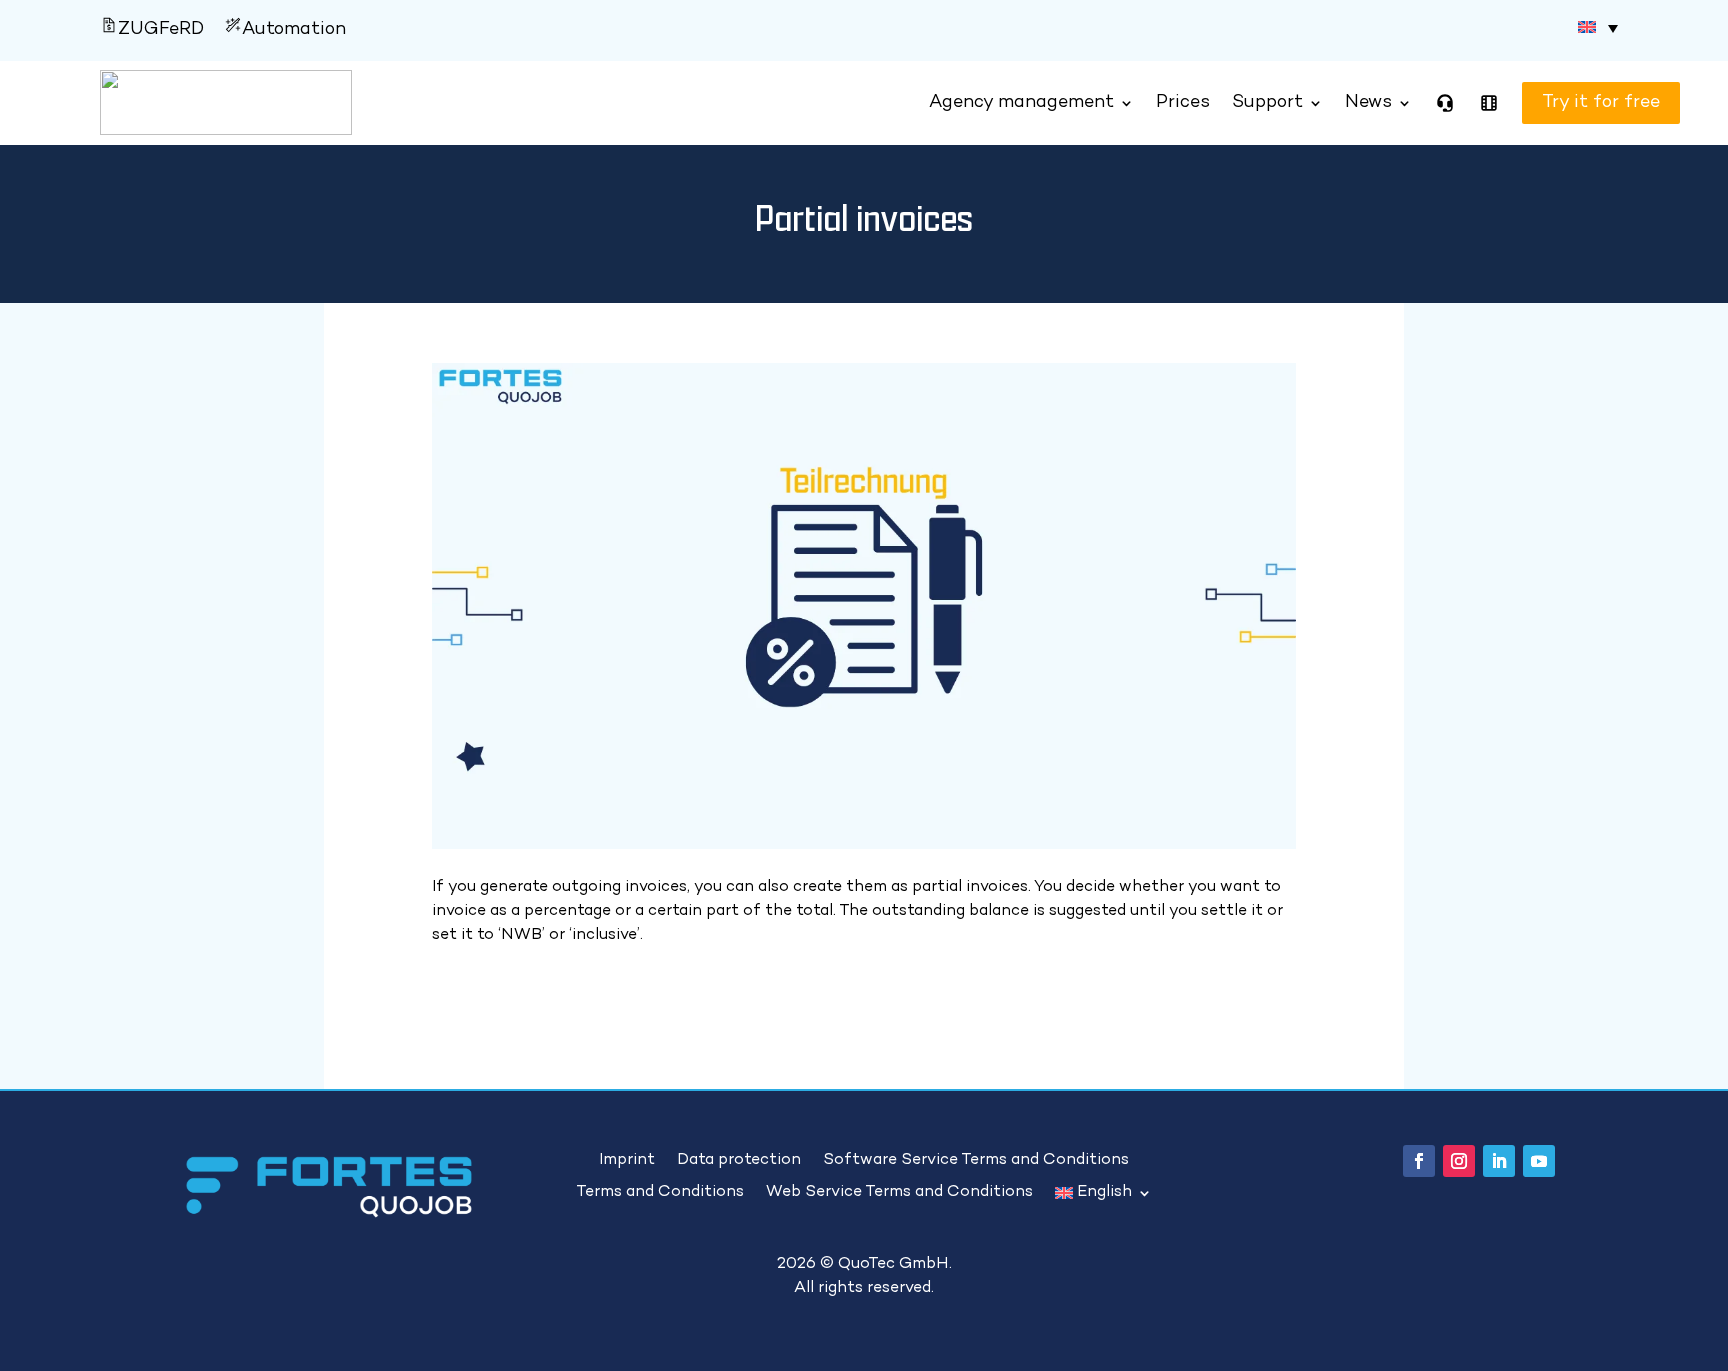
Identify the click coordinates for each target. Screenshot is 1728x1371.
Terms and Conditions (660, 1193)
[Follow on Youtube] (1539, 1161)
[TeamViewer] (1445, 103)
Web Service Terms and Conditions (899, 1193)
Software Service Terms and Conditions (976, 1161)
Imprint (627, 1161)
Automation (294, 29)
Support (1267, 102)
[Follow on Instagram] (1459, 1161)
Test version (1575, 102)
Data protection (739, 1161)
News (1368, 102)
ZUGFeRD (161, 29)
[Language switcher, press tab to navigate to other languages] (1598, 28)
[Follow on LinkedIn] (1499, 1161)
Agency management (1021, 102)
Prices (1183, 102)
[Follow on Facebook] (1419, 1161)
